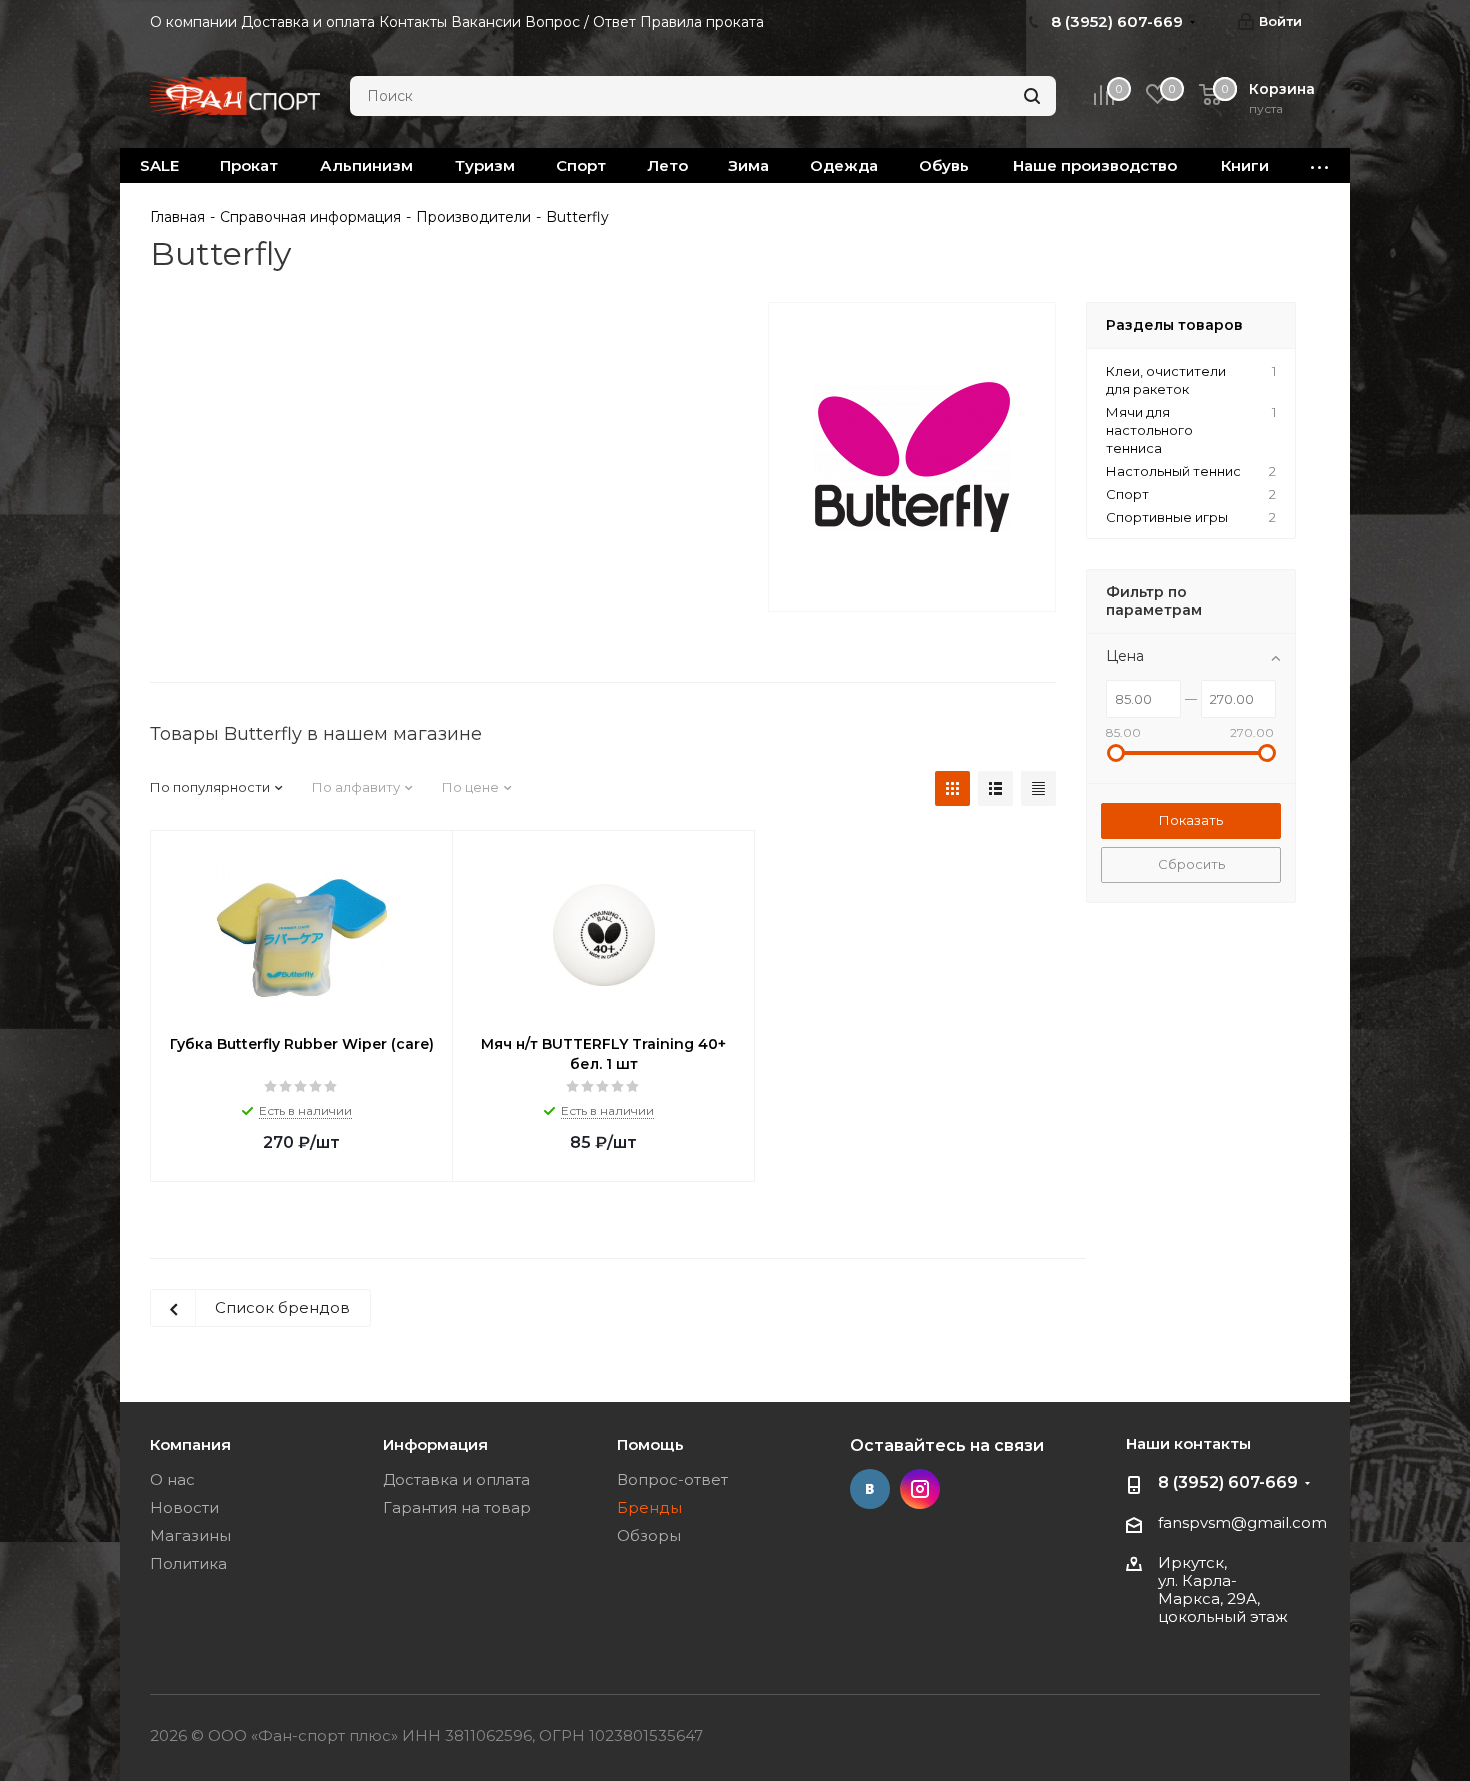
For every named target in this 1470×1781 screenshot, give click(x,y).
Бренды (649, 1507)
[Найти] (1032, 96)
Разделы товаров (1174, 325)
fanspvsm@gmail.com (1242, 1522)
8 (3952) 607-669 (1228, 1482)
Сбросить (1191, 864)
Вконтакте (870, 1489)
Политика (188, 1563)
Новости (184, 1507)
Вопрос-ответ (672, 1479)
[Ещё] (1320, 165)
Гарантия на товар (457, 1507)
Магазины (190, 1535)
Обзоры (649, 1535)
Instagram (920, 1489)
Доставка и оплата (456, 1479)
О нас (172, 1479)
